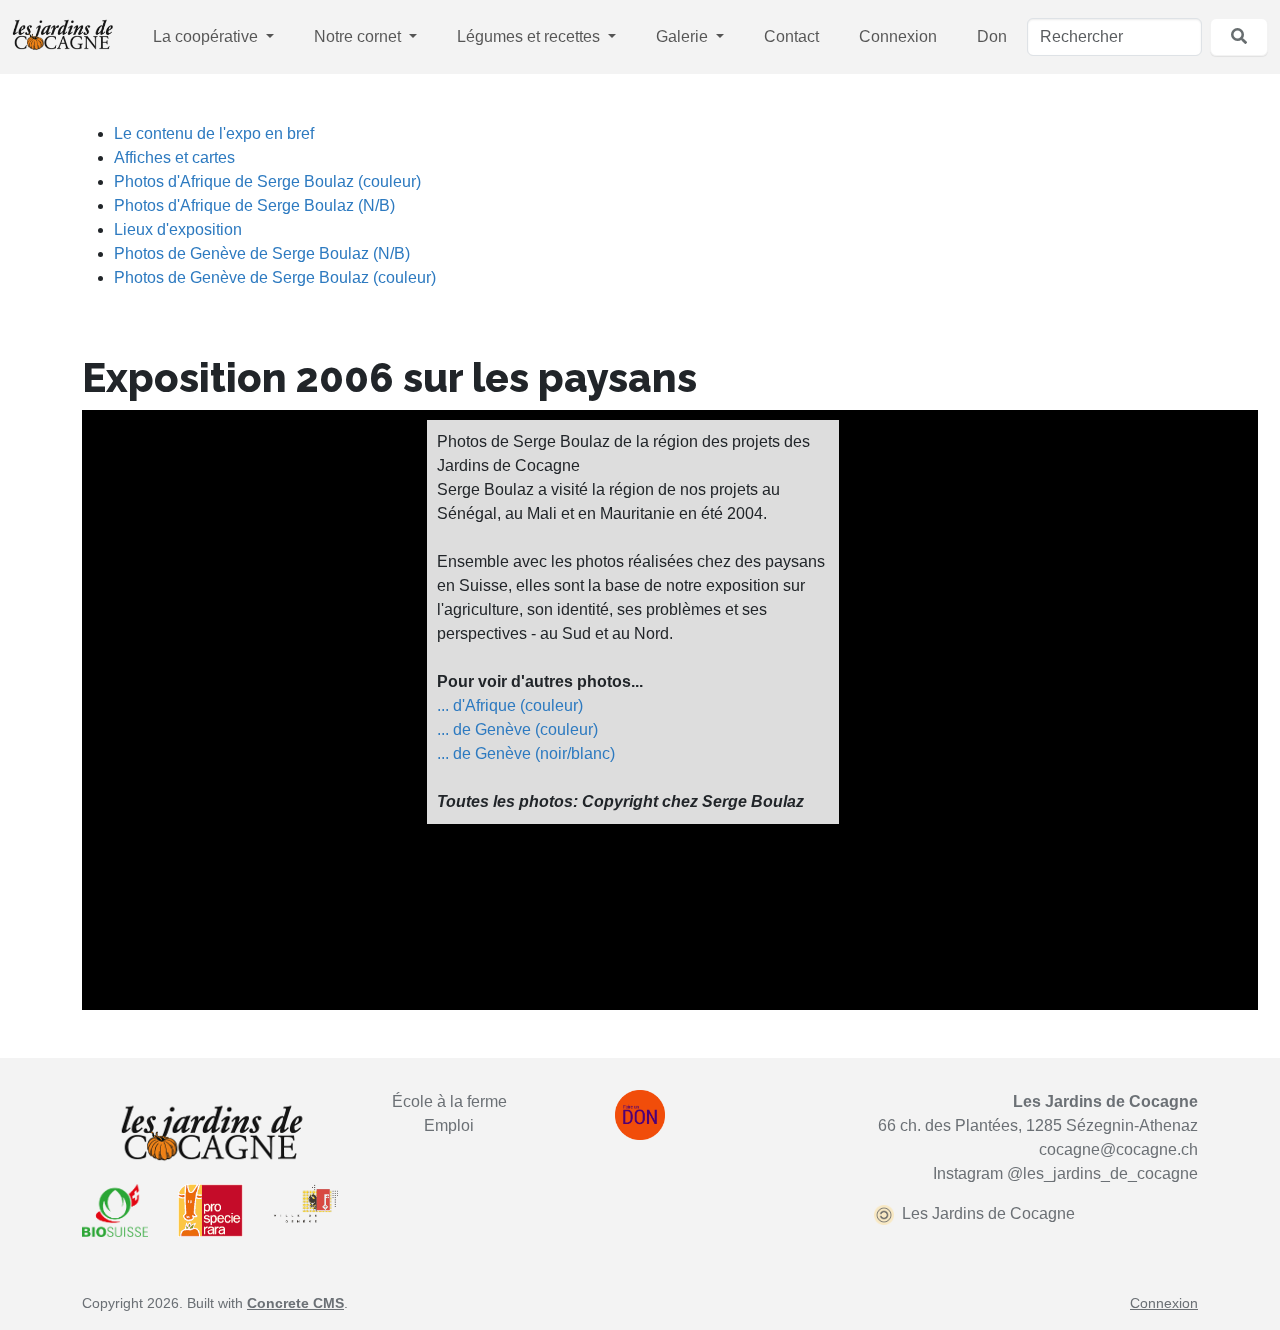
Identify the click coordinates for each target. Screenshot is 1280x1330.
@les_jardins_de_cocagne (1102, 1173)
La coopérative (207, 36)
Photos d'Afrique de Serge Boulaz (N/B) (254, 205)
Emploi (449, 1125)
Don (992, 36)
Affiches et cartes (174, 157)
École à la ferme (449, 1101)
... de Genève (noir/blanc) (526, 753)
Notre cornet (359, 36)
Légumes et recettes (530, 36)
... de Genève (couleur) (517, 729)
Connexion (898, 36)
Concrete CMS (295, 1303)
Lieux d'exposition (178, 229)
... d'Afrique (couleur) (510, 705)
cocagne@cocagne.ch (1118, 1149)
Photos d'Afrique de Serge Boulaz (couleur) (267, 181)
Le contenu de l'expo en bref (214, 133)
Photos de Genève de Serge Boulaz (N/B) (262, 253)
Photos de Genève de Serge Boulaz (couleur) (275, 277)
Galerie (684, 36)
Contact (791, 36)
